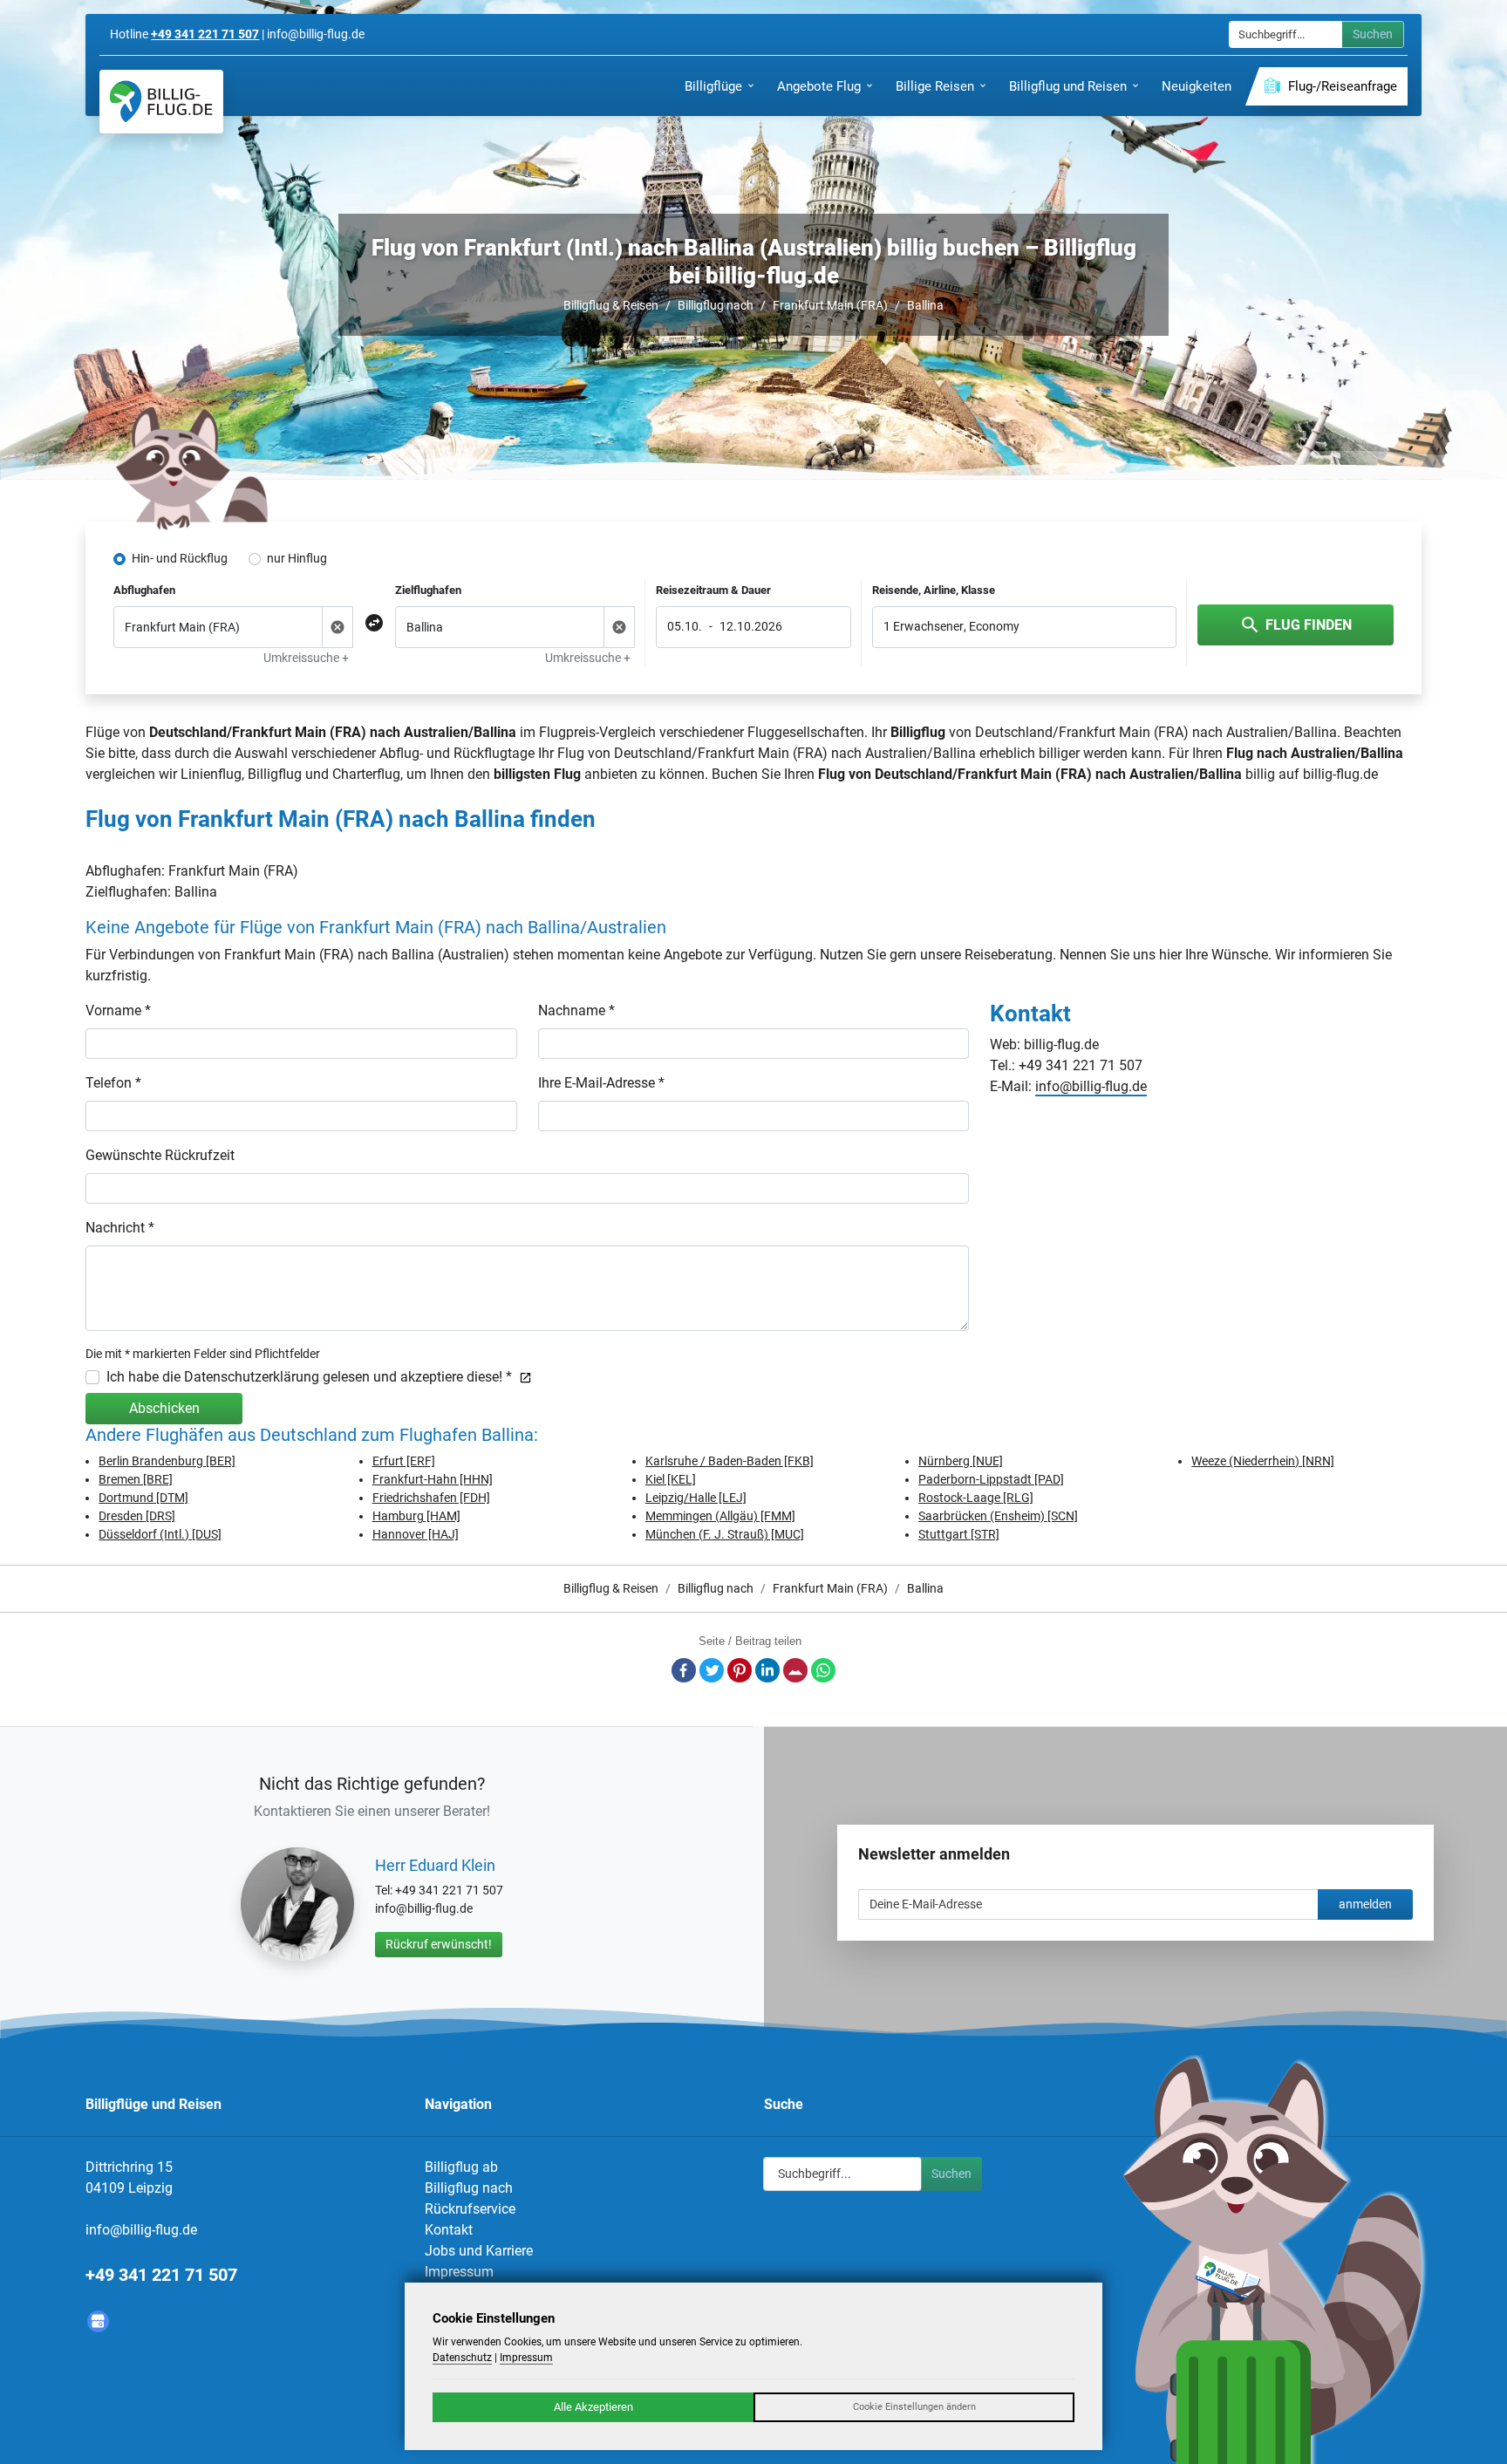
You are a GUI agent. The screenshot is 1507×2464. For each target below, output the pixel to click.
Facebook (684, 1670)
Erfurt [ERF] (404, 1461)
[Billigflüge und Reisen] (161, 102)
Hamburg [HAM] (416, 1516)
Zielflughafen (428, 590)
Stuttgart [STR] (959, 1534)
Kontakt (449, 2230)
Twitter (712, 1670)
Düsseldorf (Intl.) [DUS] (160, 1534)
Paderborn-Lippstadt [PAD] (991, 1479)
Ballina (925, 305)
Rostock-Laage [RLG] (976, 1498)
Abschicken (164, 1408)
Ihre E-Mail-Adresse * (601, 1083)
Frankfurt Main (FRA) (830, 305)
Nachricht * (120, 1228)
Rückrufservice (470, 2209)
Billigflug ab (461, 2167)
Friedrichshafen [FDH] (431, 1498)
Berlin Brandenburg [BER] (167, 1461)
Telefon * (113, 1083)
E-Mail (795, 1670)
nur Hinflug (297, 558)
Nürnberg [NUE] (961, 1461)
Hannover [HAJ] (416, 1534)
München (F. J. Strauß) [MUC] (725, 1534)
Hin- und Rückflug (180, 558)
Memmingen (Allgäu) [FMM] (720, 1516)
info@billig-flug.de (1091, 1086)
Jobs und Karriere (479, 2251)
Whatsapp (823, 1670)
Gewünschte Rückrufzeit (160, 1155)
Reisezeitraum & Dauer (713, 590)
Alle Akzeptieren (593, 2407)
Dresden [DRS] (137, 1516)
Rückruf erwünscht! (439, 1944)
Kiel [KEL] (671, 1479)
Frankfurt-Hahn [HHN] (433, 1479)
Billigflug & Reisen (611, 305)
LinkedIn (767, 1670)
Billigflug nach (716, 305)
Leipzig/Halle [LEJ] (696, 1498)
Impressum (459, 2272)
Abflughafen (144, 590)
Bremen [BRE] (136, 1479)
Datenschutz (462, 2358)
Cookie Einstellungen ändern (914, 2407)
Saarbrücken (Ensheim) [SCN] (998, 1516)
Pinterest (740, 1670)
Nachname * (576, 1010)
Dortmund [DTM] (143, 1498)
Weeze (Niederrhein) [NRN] (1263, 1461)
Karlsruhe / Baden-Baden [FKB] (730, 1461)
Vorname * (118, 1010)
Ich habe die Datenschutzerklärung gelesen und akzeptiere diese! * (309, 1377)
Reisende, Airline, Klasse (934, 590)
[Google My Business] (98, 2321)
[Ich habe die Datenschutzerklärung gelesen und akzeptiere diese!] (522, 1377)
